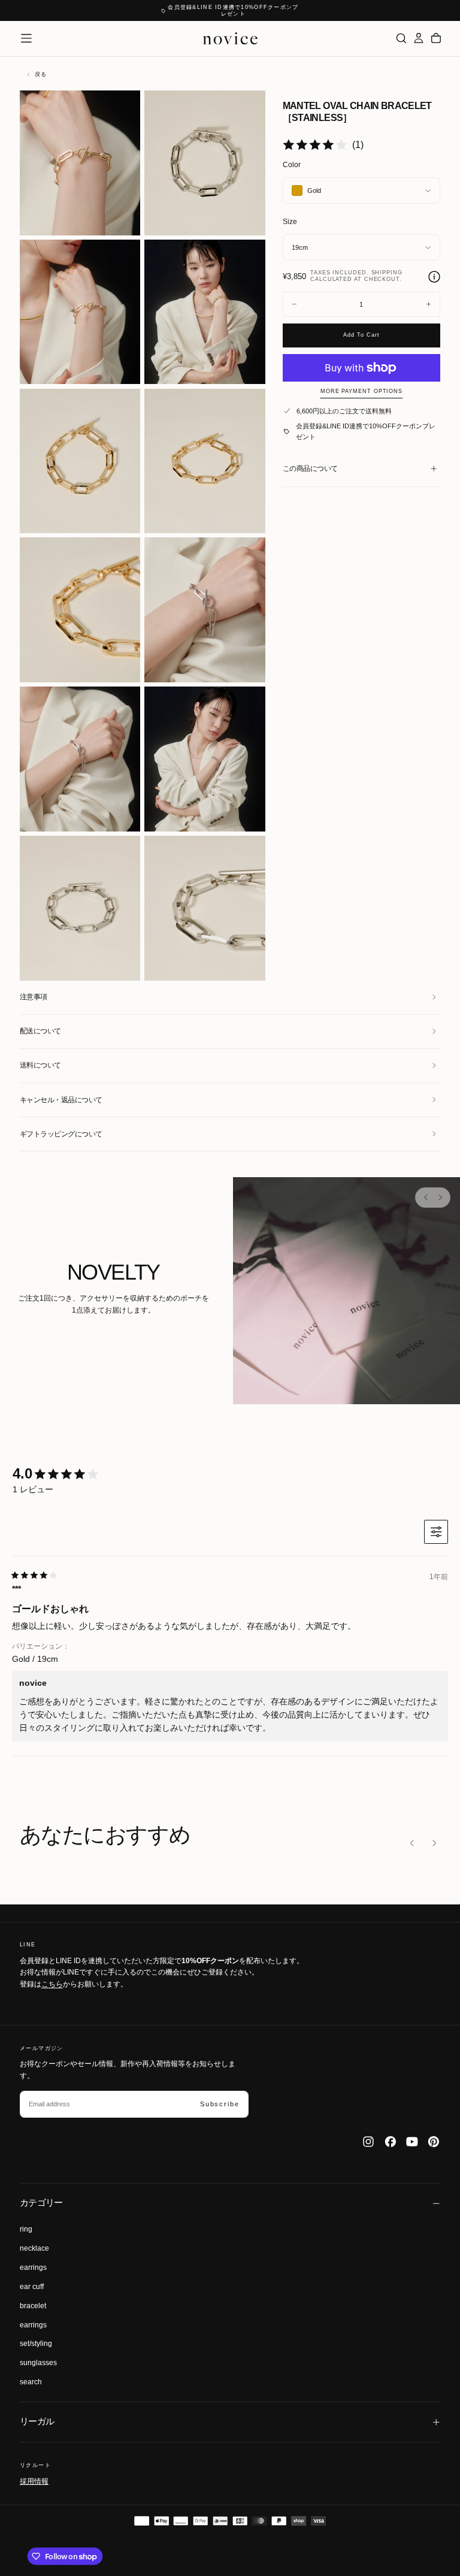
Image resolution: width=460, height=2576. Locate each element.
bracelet (33, 2306)
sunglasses (38, 2363)
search (31, 2382)
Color (292, 165)
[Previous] (426, 1198)
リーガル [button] (37, 2421)
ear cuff (32, 2287)
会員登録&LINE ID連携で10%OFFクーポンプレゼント (366, 431)
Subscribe (220, 2104)
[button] (26, 38)
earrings (33, 2267)
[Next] (440, 1198)
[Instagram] (368, 2142)
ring (26, 2229)
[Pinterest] (434, 2142)
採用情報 (34, 2481)
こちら (52, 1984)
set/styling (36, 2344)
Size (290, 222)
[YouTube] (412, 2142)
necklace (34, 2248)
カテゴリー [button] (41, 2203)
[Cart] (436, 38)
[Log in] (419, 38)
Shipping (387, 273)
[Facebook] (391, 2142)
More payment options (361, 391)
